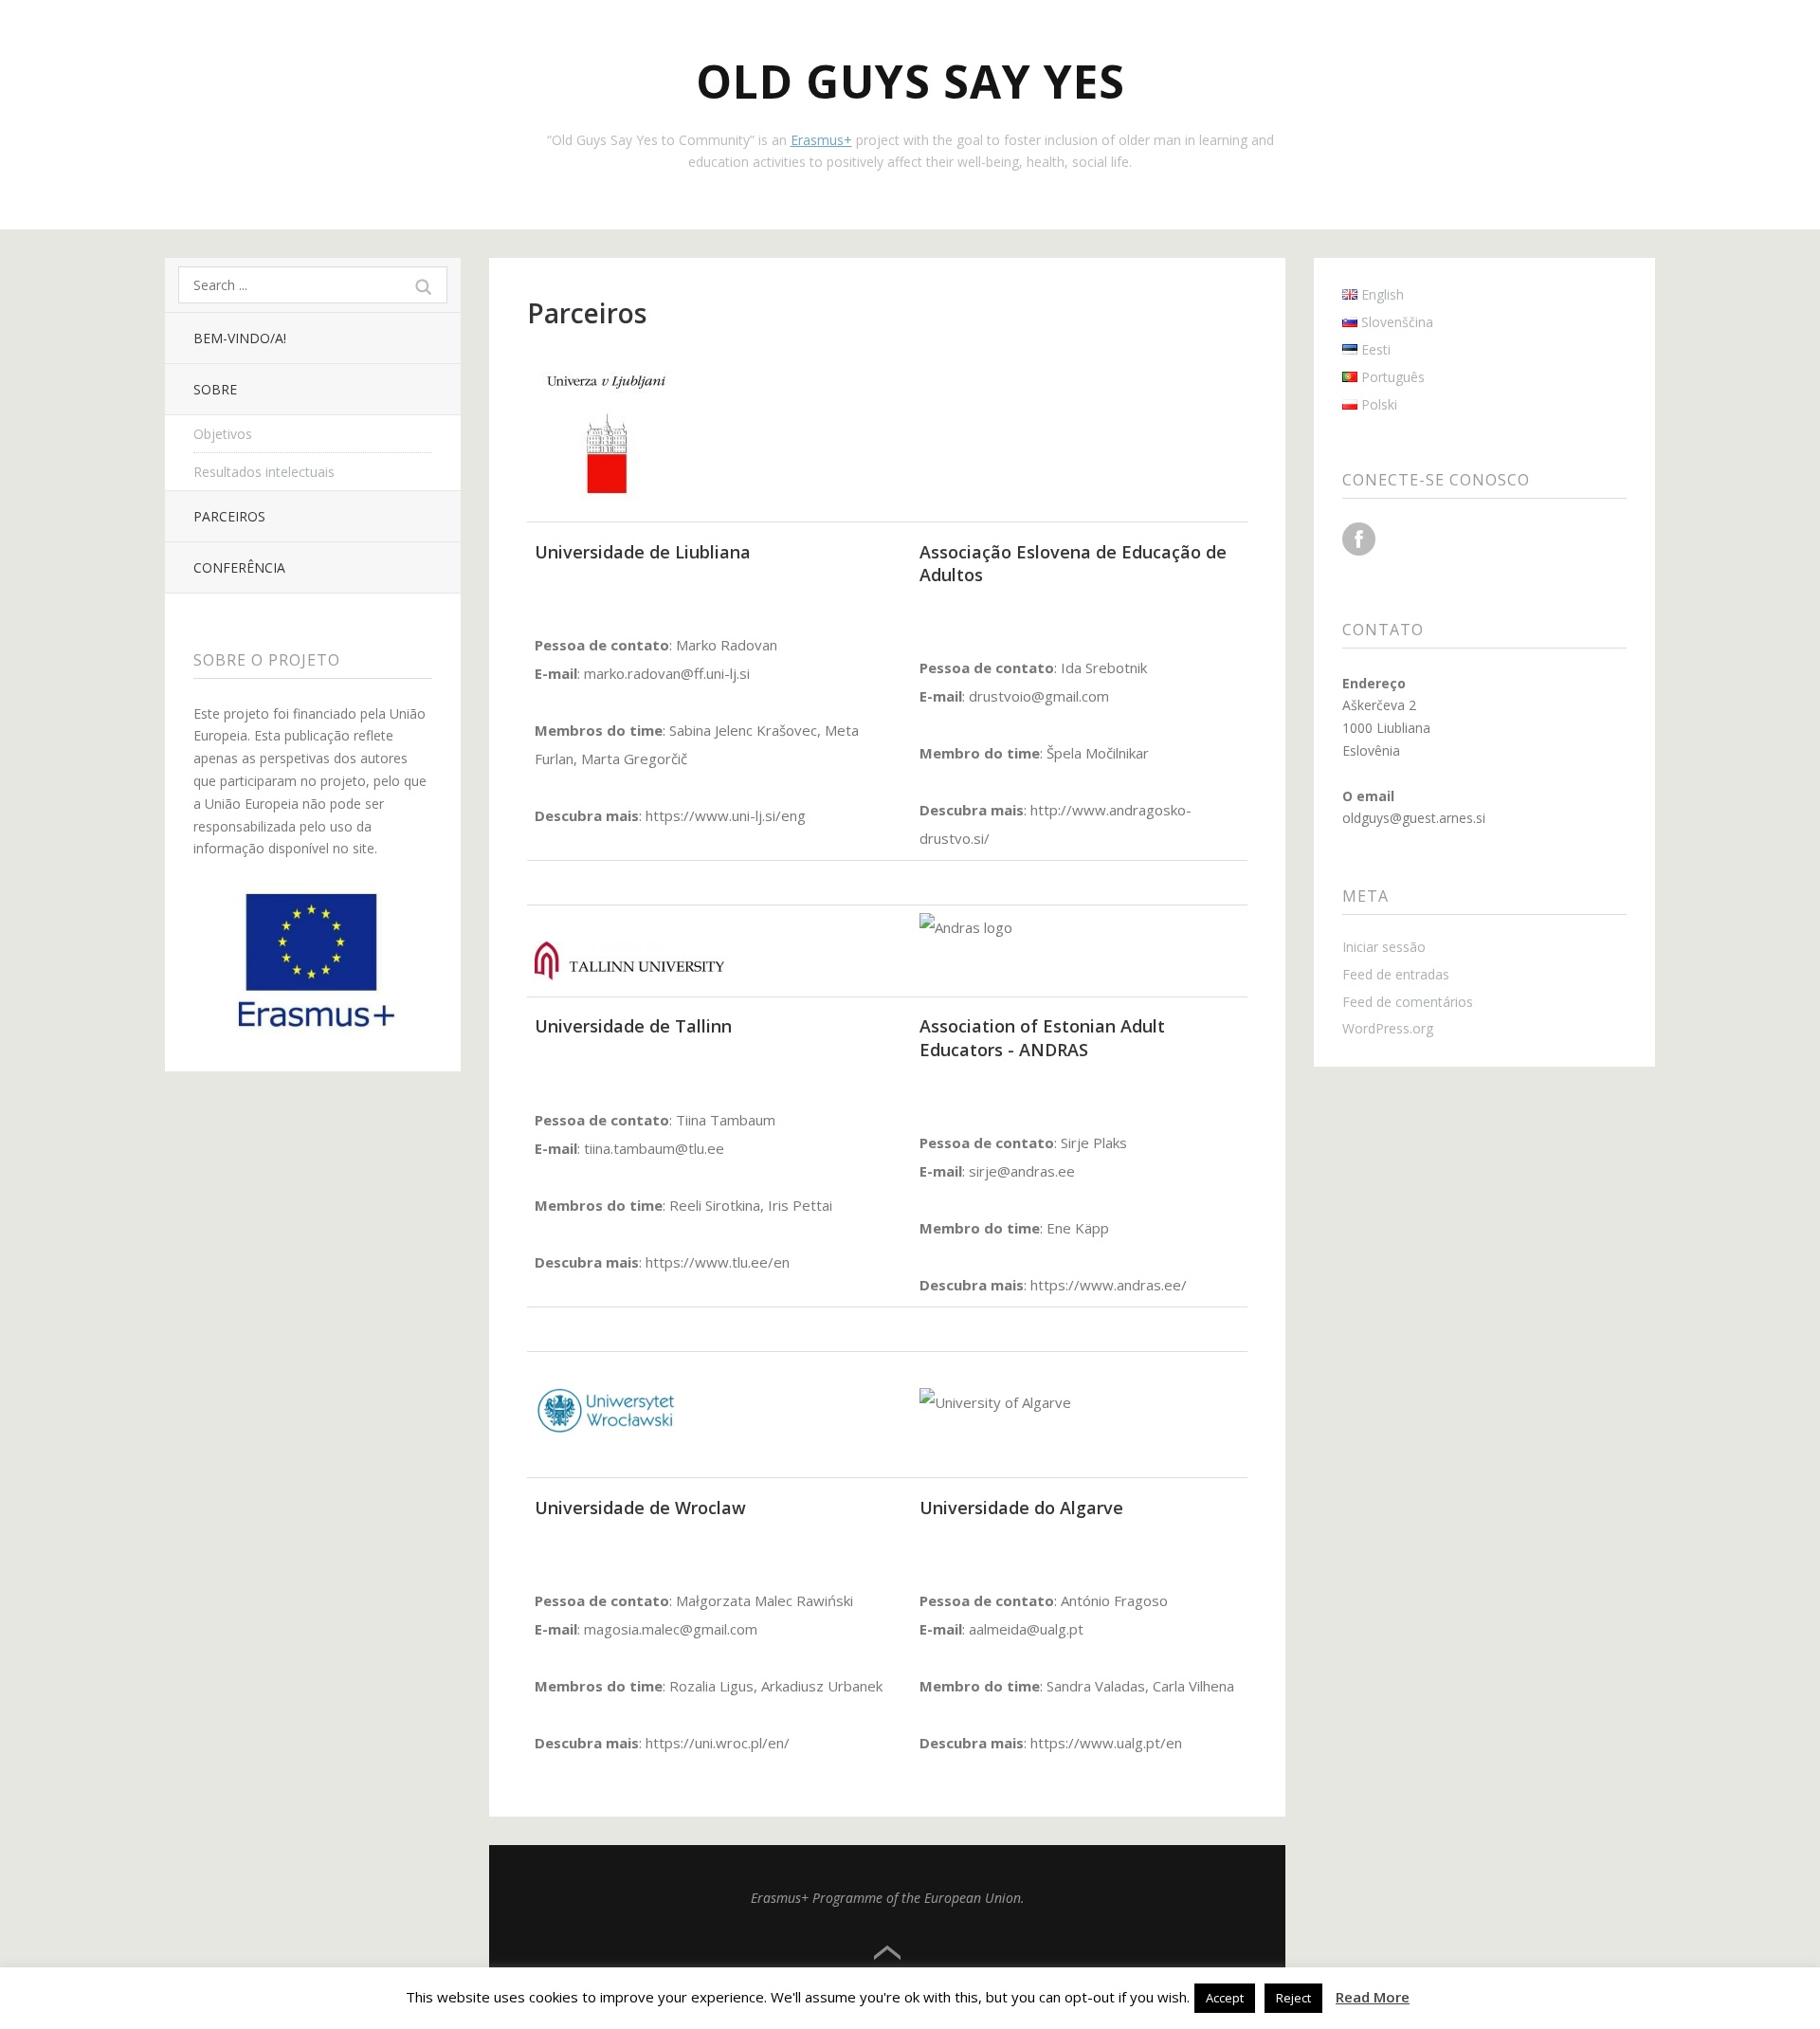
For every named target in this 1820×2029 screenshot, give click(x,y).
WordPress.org (1388, 1028)
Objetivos (223, 434)
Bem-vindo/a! (240, 338)
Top (887, 1953)
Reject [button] (1293, 1998)
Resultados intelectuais (264, 472)
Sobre (215, 389)
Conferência (239, 567)
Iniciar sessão (1384, 947)
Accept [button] (1225, 1998)
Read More (1373, 1997)
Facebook (1359, 539)
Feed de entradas (1396, 974)
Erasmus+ (821, 140)
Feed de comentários (1408, 1002)
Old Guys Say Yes (910, 81)
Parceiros (229, 516)
